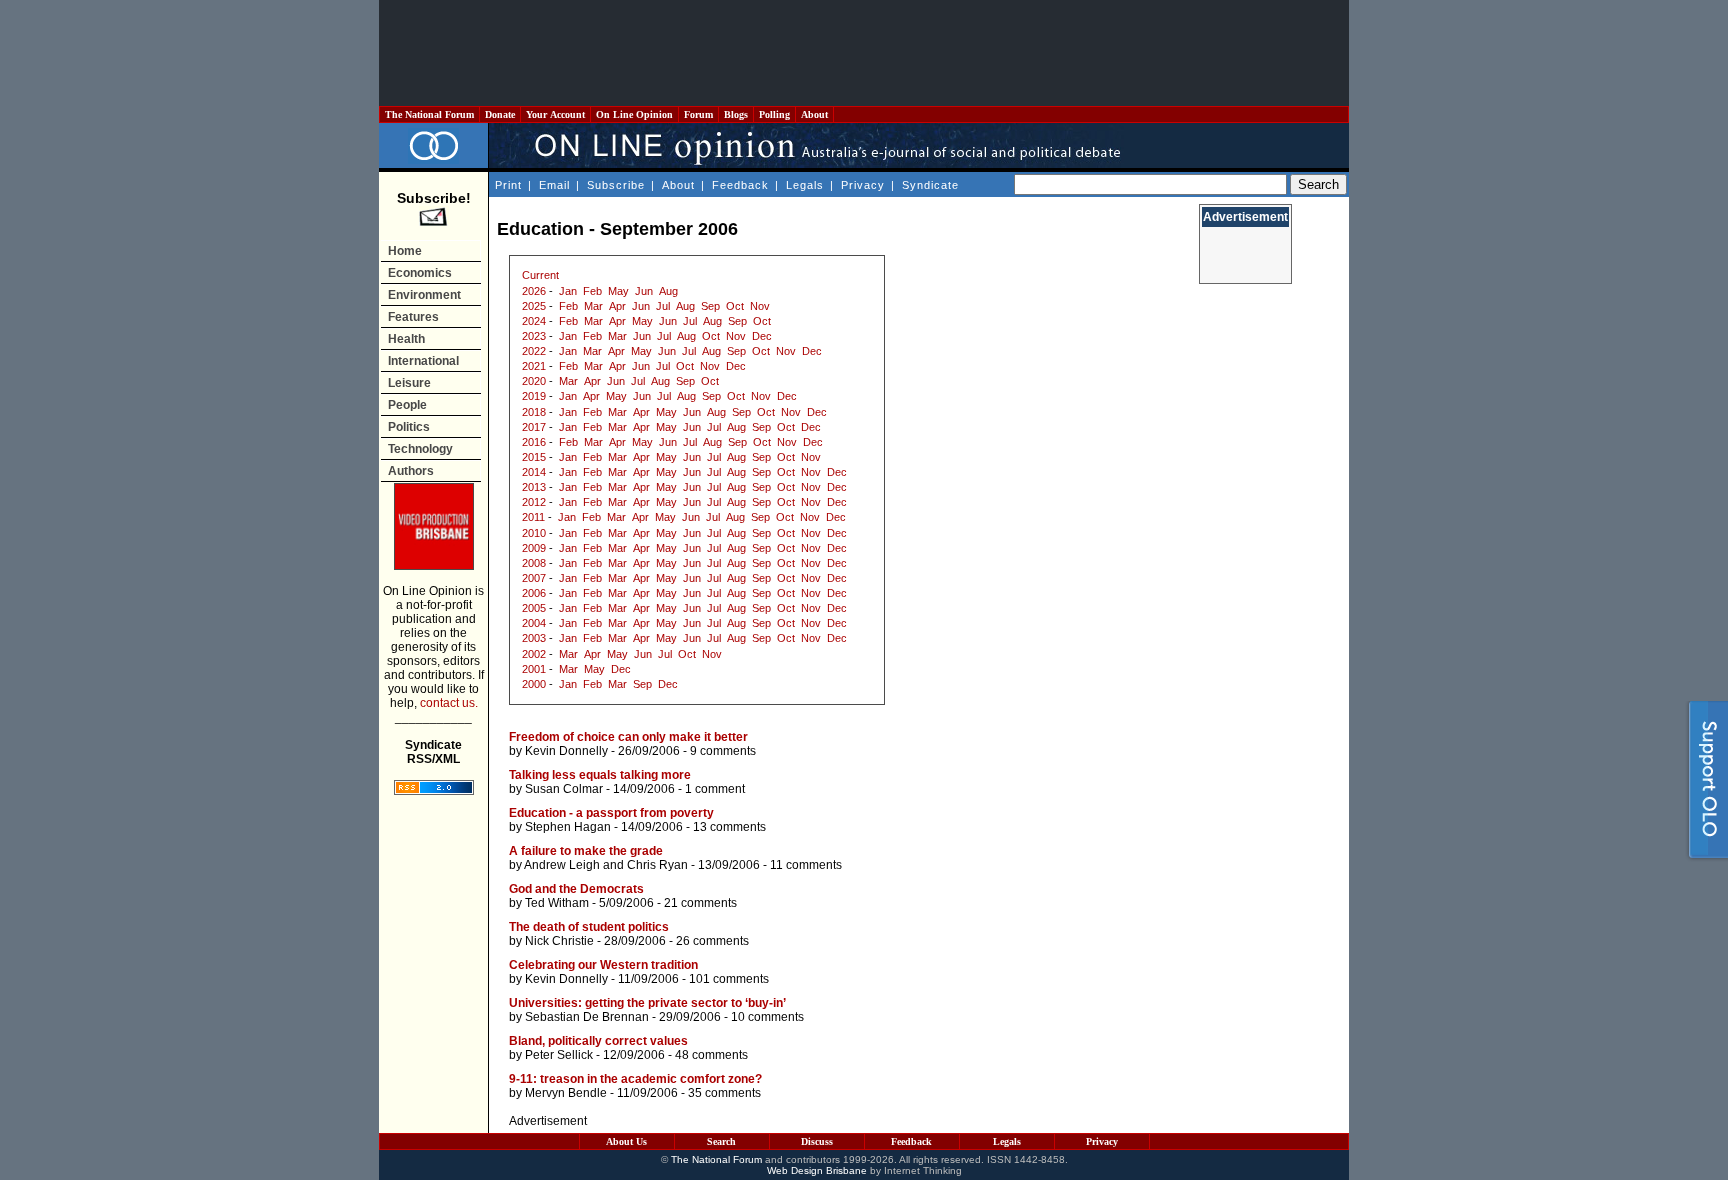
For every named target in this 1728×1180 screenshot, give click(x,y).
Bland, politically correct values (598, 1041)
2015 (534, 457)
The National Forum (429, 114)
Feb (592, 291)
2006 (534, 593)
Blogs (736, 114)
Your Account (555, 114)
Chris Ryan (657, 865)
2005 (534, 608)
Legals (805, 185)
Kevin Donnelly (566, 751)
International (423, 361)
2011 (533, 517)
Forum (698, 114)
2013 (534, 487)
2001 (534, 669)
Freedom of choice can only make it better (628, 737)
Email (554, 185)
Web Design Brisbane (817, 1170)
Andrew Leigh (562, 865)
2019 (534, 396)
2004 (534, 623)
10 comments (767, 1017)
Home (405, 251)
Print (508, 185)
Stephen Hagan (568, 827)
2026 (534, 291)
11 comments (806, 865)
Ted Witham (557, 903)
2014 (534, 472)
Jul (663, 306)
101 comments (729, 979)
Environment (424, 295)
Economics (420, 273)
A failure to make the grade (586, 851)
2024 (534, 321)
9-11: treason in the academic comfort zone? (635, 1079)
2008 (534, 563)
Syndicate (930, 185)
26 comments (712, 941)
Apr (617, 306)
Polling (774, 114)
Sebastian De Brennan (587, 1017)
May (618, 291)
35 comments (724, 1093)
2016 (534, 442)
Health (406, 339)
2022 (534, 351)
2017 (534, 427)
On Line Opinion (634, 114)
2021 (534, 366)
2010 (534, 533)
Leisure (409, 383)
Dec (762, 336)
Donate (500, 114)
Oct (735, 306)
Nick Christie (559, 941)
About (814, 114)
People (407, 405)
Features (413, 317)
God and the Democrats (576, 889)
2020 (534, 381)
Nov (760, 306)
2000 (534, 684)
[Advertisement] (864, 53)
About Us (626, 1141)
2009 (534, 548)
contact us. (449, 703)
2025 (534, 306)
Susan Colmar (564, 789)
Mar (593, 306)
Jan (568, 291)
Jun (644, 291)
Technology (420, 449)
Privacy (863, 185)
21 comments (700, 903)
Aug (668, 291)
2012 (534, 502)
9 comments (723, 751)
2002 (534, 654)
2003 (534, 638)
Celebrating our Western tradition (603, 965)
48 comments (711, 1055)
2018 (534, 412)
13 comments (729, 827)
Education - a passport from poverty (611, 813)
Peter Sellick (559, 1055)
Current (540, 275)
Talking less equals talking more (600, 775)
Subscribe (616, 185)
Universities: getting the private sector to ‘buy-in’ (647, 1003)
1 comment (715, 789)
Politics (409, 427)
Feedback (740, 185)
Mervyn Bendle (566, 1093)
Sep (710, 306)
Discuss (817, 1141)
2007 (534, 578)
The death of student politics (589, 927)
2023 (534, 336)
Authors (411, 471)
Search (721, 1141)
